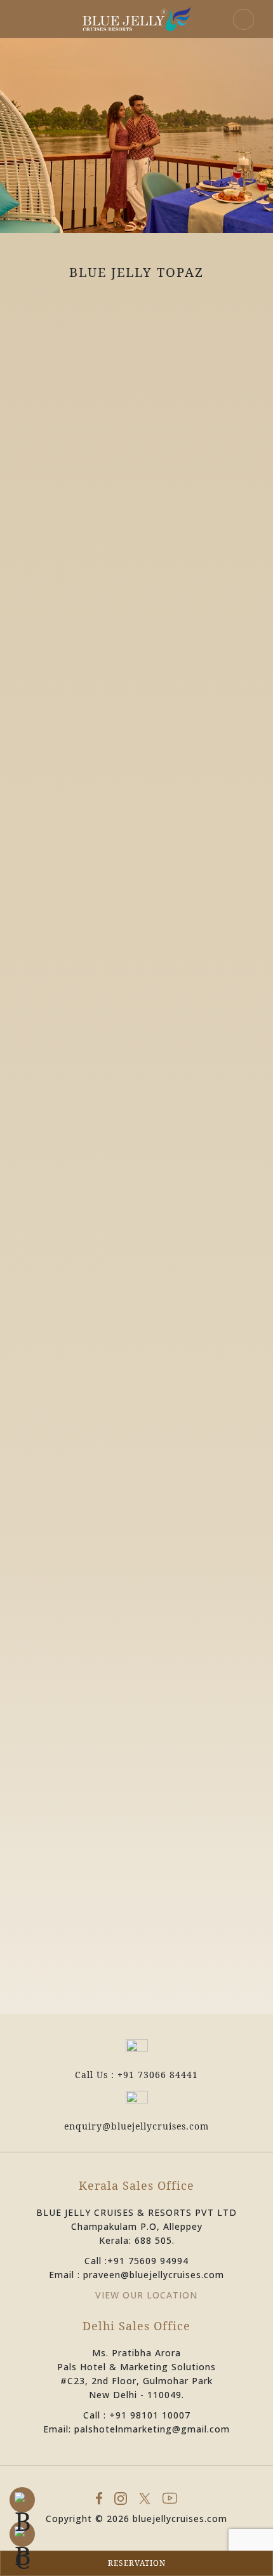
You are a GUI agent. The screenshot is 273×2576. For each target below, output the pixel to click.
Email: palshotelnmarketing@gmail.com (136, 2429)
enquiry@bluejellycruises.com (136, 2126)
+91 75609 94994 (148, 2261)
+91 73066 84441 (158, 2075)
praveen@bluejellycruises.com (154, 2275)
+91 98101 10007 (150, 2415)
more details (136, 630)
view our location (146, 2295)
